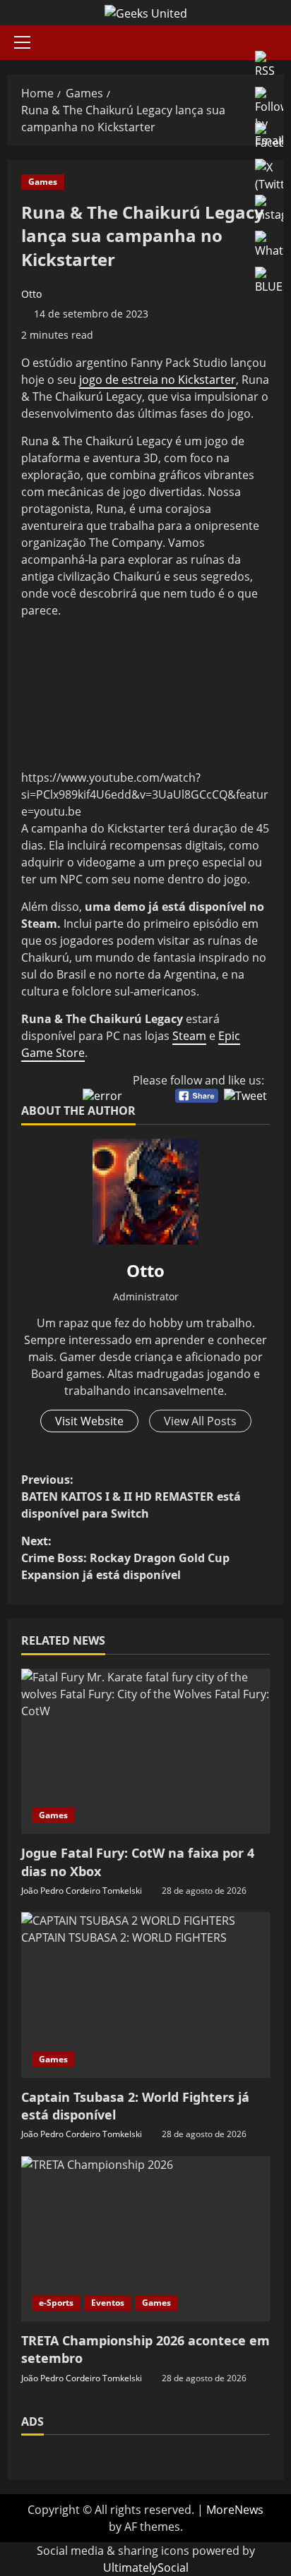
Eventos (108, 2303)
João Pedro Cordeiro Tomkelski (82, 1891)
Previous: (131, 1496)
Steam (189, 1036)
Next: (125, 1558)
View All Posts (200, 1421)
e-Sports (56, 2303)
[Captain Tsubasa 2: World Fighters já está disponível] (145, 1995)
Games (43, 182)
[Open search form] (280, 43)
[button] (22, 42)
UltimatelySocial (146, 2568)
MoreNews (235, 2510)
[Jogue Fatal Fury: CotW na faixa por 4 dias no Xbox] (145, 1752)
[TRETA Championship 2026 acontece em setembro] (145, 2239)
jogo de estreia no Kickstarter (158, 380)
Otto (31, 294)
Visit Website (89, 1421)
